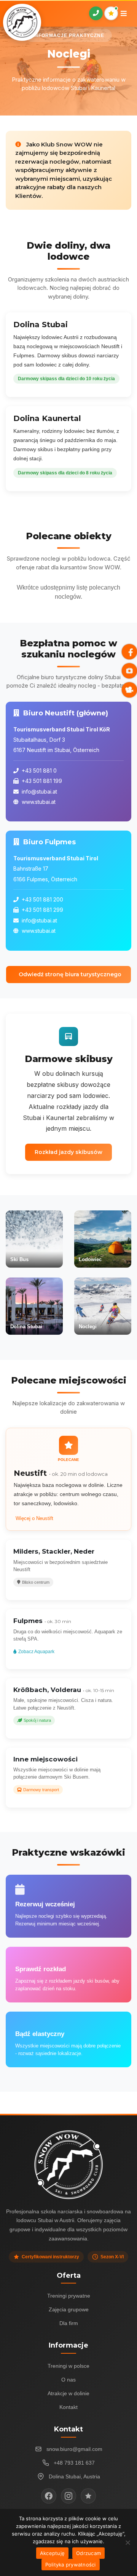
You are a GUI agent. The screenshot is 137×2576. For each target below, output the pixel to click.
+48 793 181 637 (74, 2463)
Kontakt (68, 2407)
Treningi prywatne (69, 2296)
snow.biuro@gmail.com (74, 2449)
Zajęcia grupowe (69, 2309)
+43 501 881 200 (42, 899)
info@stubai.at (39, 791)
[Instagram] (68, 2496)
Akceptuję (52, 2553)
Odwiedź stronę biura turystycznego (70, 974)
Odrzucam (88, 2553)
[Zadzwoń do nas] (96, 13)
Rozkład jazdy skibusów (68, 1152)
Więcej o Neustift (34, 1518)
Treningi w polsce (68, 2366)
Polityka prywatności (71, 2565)
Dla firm (69, 2323)
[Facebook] (49, 2496)
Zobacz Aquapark (36, 1652)
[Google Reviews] (88, 2496)
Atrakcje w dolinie (68, 2393)
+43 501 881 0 (39, 771)
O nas (68, 2380)
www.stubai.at (39, 802)
